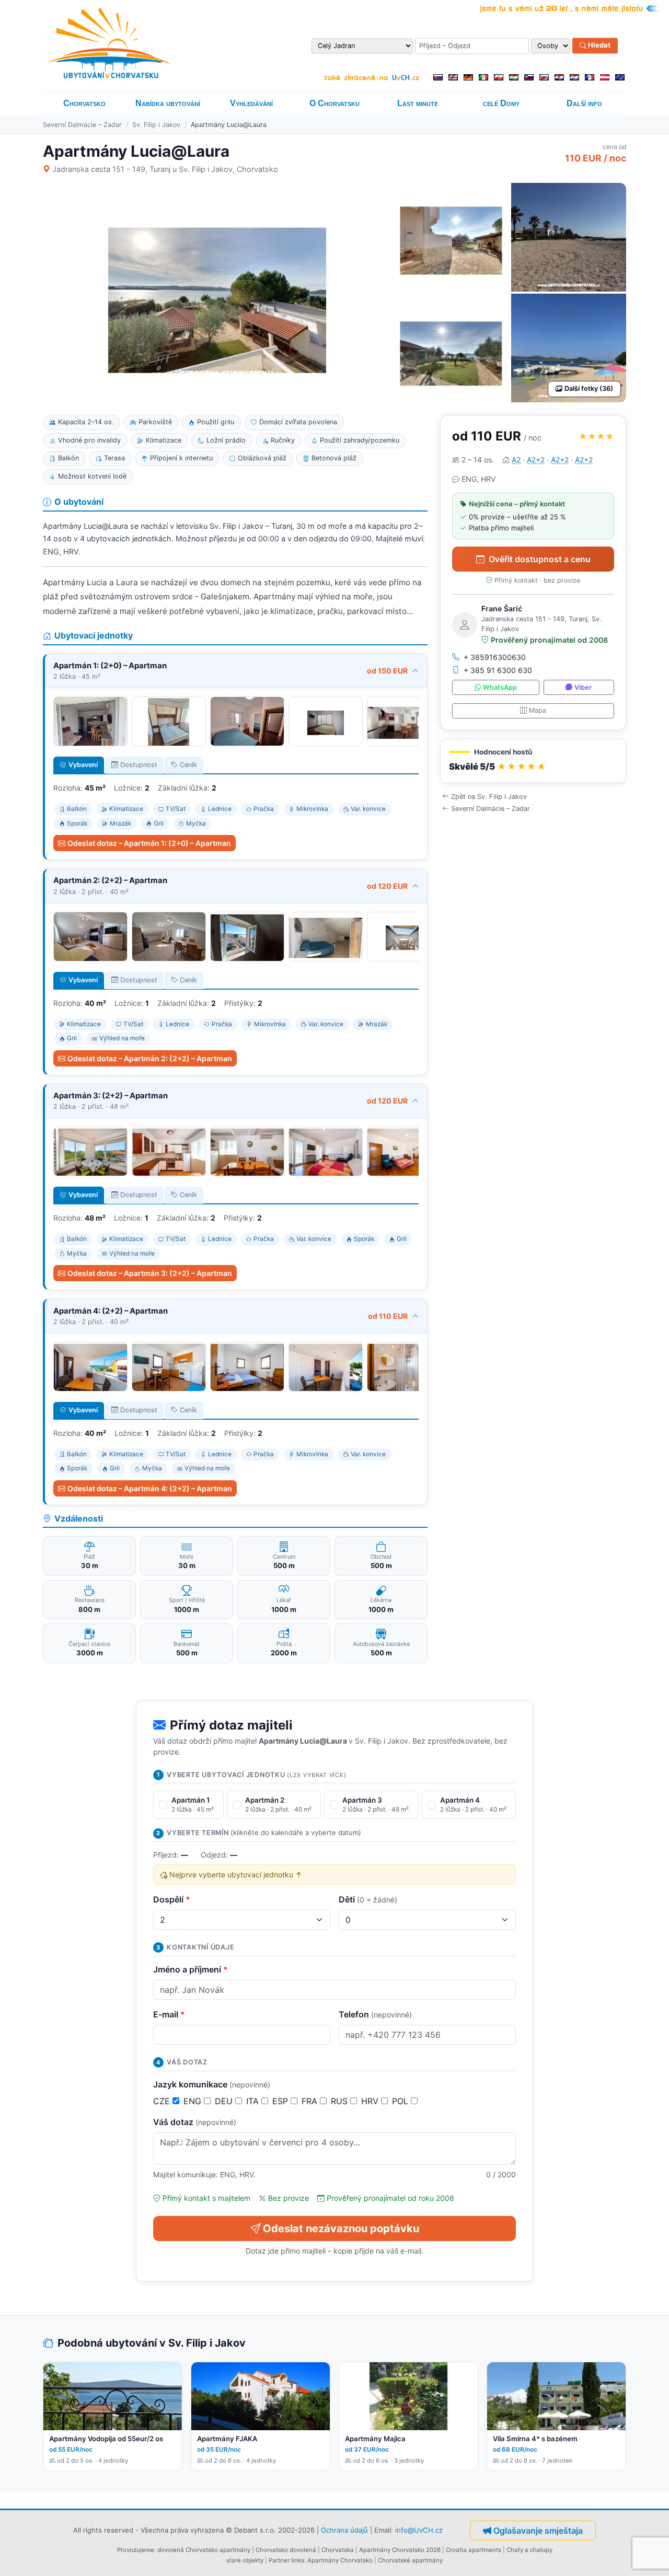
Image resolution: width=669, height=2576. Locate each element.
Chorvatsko (84, 103)
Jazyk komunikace (212, 2084)
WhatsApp (500, 687)
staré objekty (245, 2560)
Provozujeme (136, 2550)
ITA (254, 2101)
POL (401, 2101)
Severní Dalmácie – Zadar (82, 125)
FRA (311, 2101)
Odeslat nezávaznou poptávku (341, 2229)
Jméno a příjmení (191, 1969)
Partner (279, 2560)
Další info (584, 103)
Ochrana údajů (344, 2529)
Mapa (538, 710)
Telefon (375, 2014)
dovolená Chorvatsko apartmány (204, 2550)
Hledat (598, 45)
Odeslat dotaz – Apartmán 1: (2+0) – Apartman (149, 843)
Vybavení (83, 765)
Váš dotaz (195, 2122)
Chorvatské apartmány (410, 2560)
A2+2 (536, 460)
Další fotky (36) (589, 388)
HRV (371, 2101)
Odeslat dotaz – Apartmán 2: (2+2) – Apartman (150, 1058)
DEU (225, 2101)
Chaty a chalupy (529, 2550)
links (298, 2560)
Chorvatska (338, 2550)
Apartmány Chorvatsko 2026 (400, 2550)
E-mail (169, 2014)
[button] (533, 761)
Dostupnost (139, 765)
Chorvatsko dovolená (286, 2550)
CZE (163, 2101)
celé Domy (501, 103)
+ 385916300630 (495, 657)
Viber (583, 687)
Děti (368, 1899)
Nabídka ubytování (168, 103)
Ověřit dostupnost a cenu (540, 559)
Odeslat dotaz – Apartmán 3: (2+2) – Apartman (150, 1273)
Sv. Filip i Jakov (156, 125)
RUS (341, 2101)
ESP (281, 2101)
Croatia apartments (474, 2550)
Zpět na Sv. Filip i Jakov (489, 797)
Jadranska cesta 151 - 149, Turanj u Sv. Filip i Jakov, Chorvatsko (165, 169)
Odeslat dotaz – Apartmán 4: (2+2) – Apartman (150, 1488)
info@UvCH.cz (419, 2529)
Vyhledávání (251, 103)
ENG (194, 2101)
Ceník (188, 765)
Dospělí (172, 1899)
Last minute (418, 103)
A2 (516, 460)
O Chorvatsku (334, 103)
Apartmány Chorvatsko (340, 2560)
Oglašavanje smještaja (538, 2531)
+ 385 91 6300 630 (498, 670)
